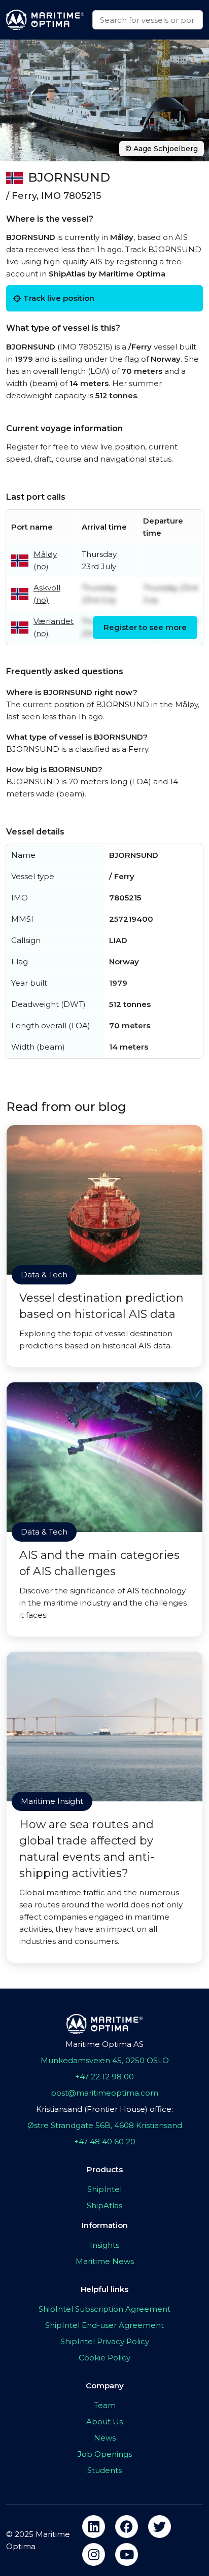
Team (105, 2405)
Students (104, 2470)
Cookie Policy (104, 2358)
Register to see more (145, 627)
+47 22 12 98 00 (104, 2077)
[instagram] (94, 2554)
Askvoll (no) (47, 594)
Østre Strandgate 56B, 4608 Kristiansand (105, 2125)
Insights (104, 2245)
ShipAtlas (104, 2205)
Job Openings (105, 2454)
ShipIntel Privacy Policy (105, 2341)
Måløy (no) (45, 560)
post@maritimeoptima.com (104, 2093)
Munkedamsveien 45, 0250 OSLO (105, 2060)
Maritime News (105, 2261)
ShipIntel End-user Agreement (104, 2325)
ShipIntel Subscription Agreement (104, 2309)
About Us (104, 2422)
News (105, 2438)
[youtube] (127, 2554)
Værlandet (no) (54, 627)
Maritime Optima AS (104, 2044)
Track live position (59, 298)
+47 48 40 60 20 (105, 2142)
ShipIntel (104, 2189)
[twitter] (160, 2527)
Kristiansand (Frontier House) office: (104, 2109)
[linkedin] (94, 2527)
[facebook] (127, 2527)
